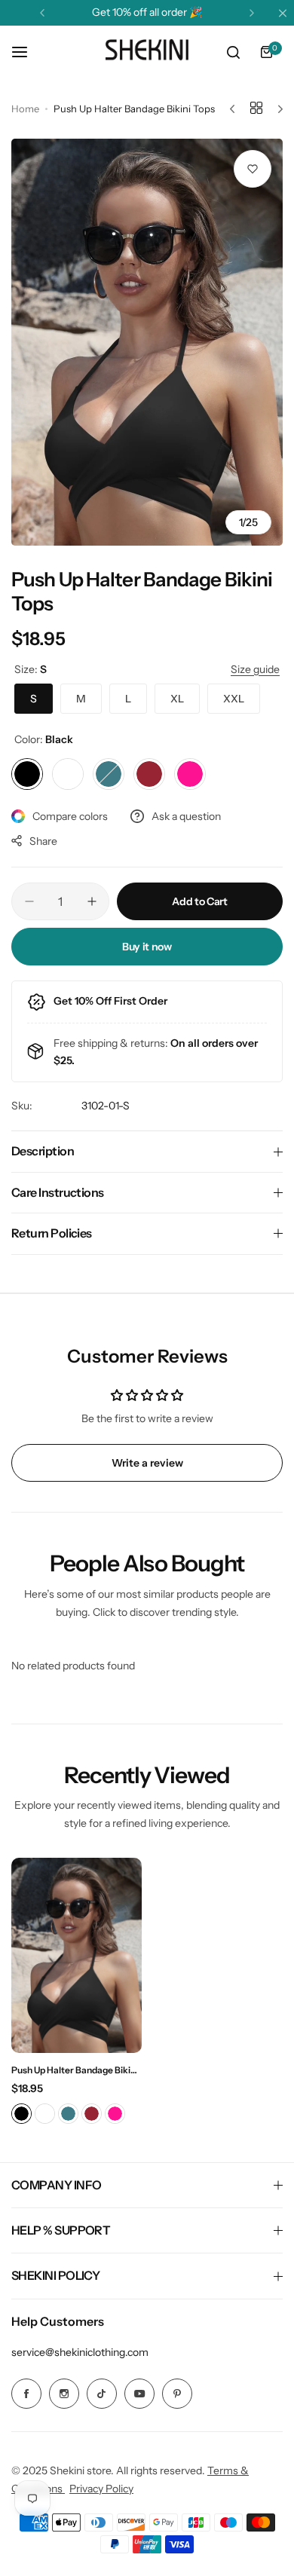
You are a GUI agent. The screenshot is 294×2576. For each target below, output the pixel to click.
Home (25, 109)
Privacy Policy (101, 2489)
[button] (42, 13)
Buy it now (147, 947)
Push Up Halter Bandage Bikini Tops (75, 2070)
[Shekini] (147, 52)
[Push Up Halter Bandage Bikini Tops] (77, 1955)
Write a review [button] (147, 1463)
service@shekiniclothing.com (80, 2352)
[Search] (233, 52)
